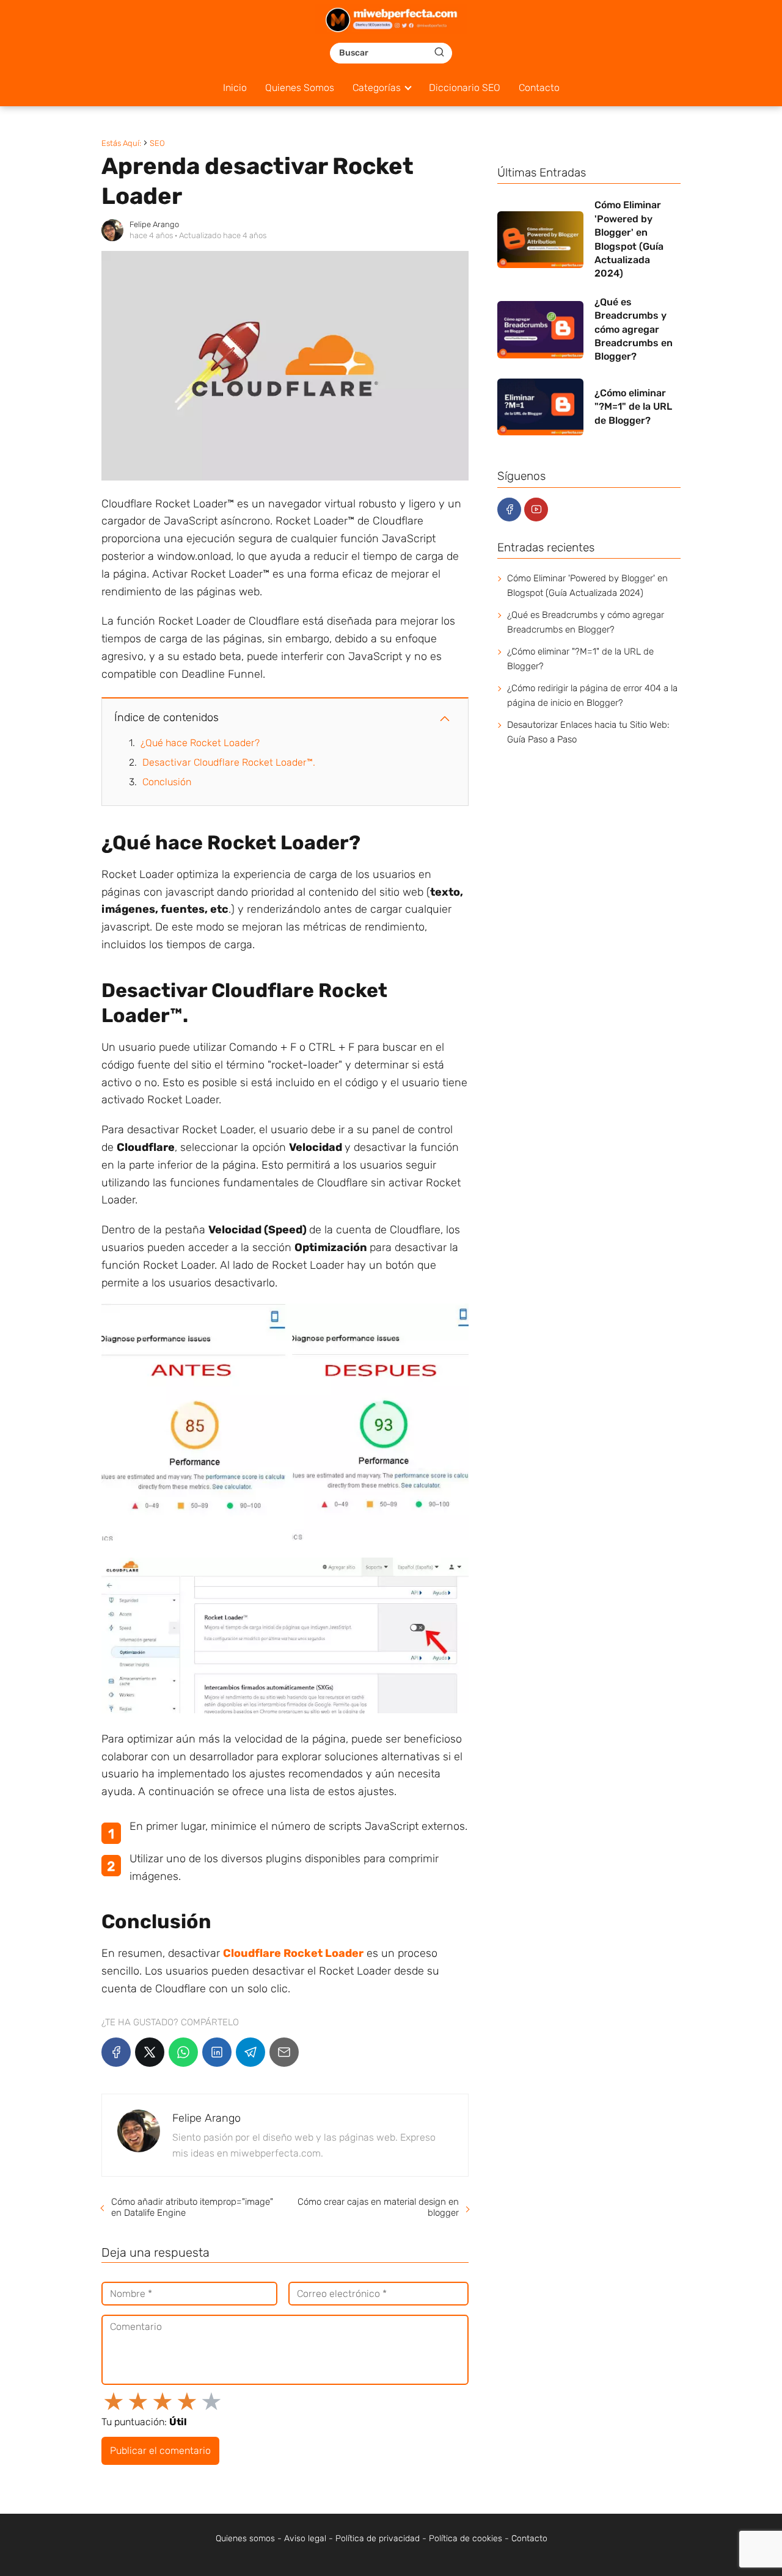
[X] (150, 2052)
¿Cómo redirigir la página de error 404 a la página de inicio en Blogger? (592, 695)
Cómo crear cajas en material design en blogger (378, 2207)
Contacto (539, 88)
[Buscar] (439, 53)
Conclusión (167, 782)
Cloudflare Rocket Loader (293, 1953)
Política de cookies (466, 2538)
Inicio (235, 88)
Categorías (377, 88)
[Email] (284, 2052)
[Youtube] (536, 510)
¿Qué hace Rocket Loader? (200, 743)
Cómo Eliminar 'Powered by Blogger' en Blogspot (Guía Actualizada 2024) (587, 586)
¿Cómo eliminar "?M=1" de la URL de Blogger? (580, 659)
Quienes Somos (300, 88)
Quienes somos (245, 2538)
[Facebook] (116, 2052)
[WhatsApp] (183, 2052)
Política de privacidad (378, 2538)
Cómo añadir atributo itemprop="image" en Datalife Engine (192, 2207)
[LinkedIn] (217, 2052)
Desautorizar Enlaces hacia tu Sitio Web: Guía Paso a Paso (588, 732)
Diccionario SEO (465, 88)
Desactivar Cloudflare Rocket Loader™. (229, 762)
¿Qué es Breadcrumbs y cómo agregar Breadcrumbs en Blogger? (586, 622)
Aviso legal (305, 2538)
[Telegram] (250, 2052)
